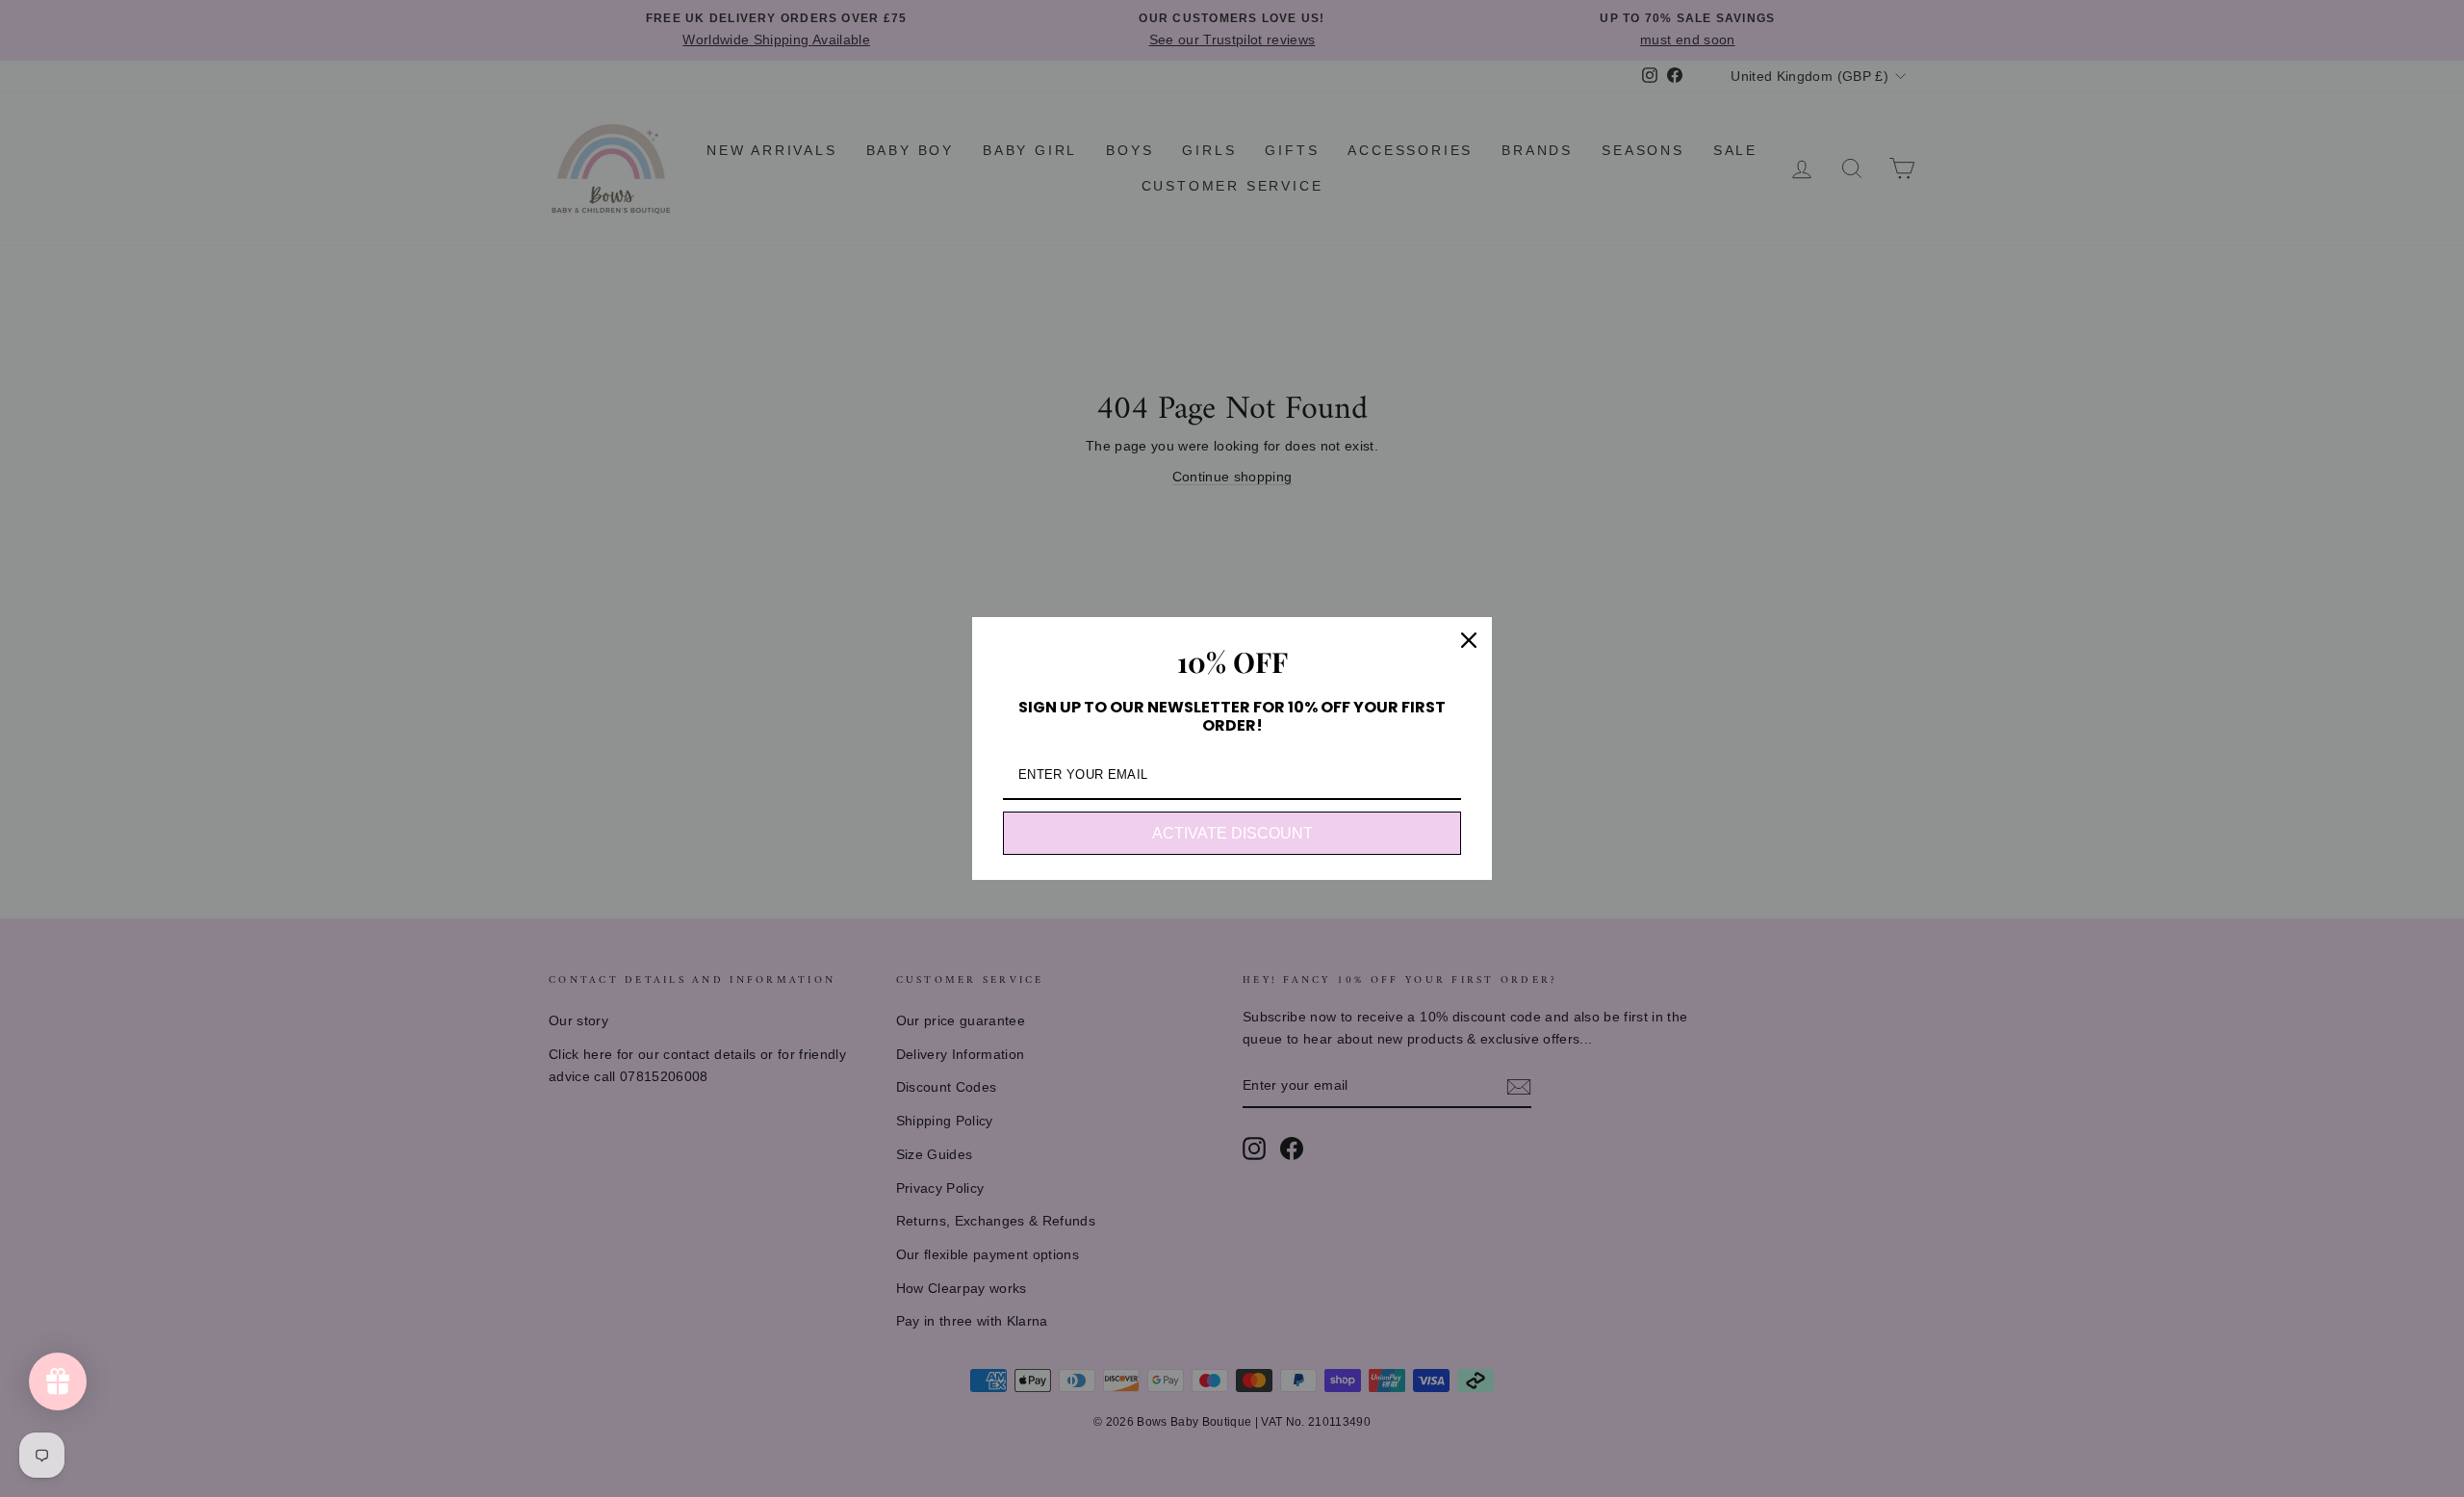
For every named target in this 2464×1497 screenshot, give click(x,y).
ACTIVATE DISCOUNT (1232, 833)
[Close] (1469, 640)
